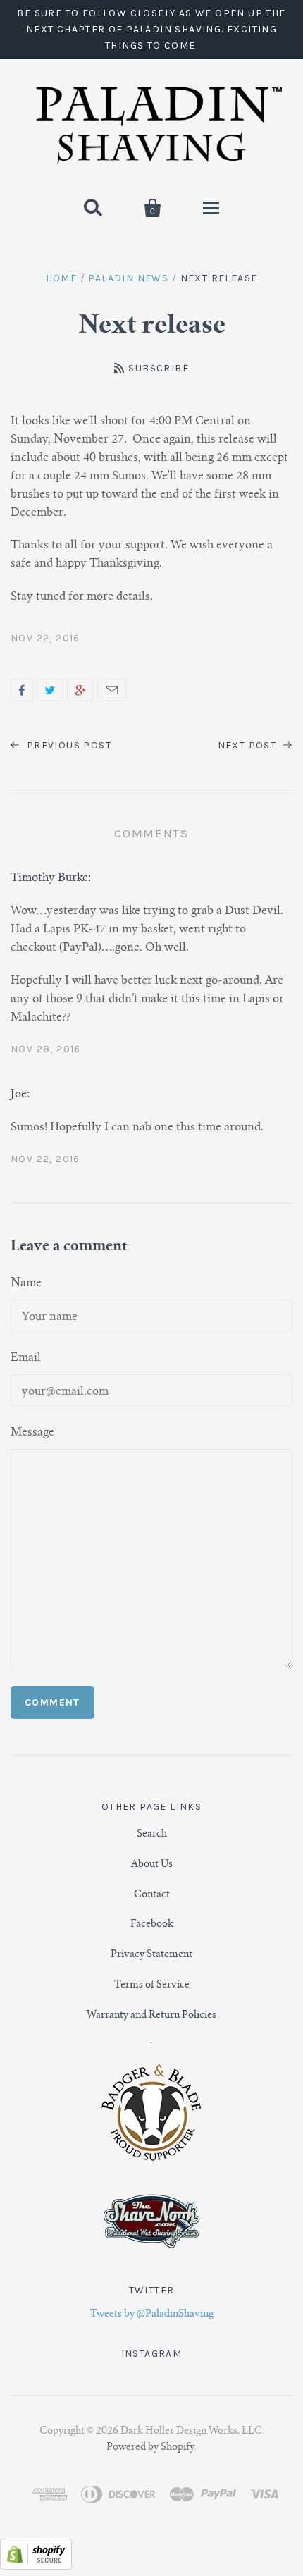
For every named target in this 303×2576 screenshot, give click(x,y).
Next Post (249, 745)
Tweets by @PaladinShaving (152, 2315)
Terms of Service (152, 1985)
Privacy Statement (151, 1955)
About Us (152, 1865)
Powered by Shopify (150, 2448)
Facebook (152, 1925)
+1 (80, 690)
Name (26, 1283)
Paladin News (128, 278)
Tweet (50, 690)
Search (152, 1835)
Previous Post (67, 745)
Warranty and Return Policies (151, 2016)
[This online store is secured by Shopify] (36, 2567)
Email (112, 690)
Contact (152, 1895)
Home (62, 278)
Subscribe (159, 368)
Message (32, 1433)
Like (22, 690)
